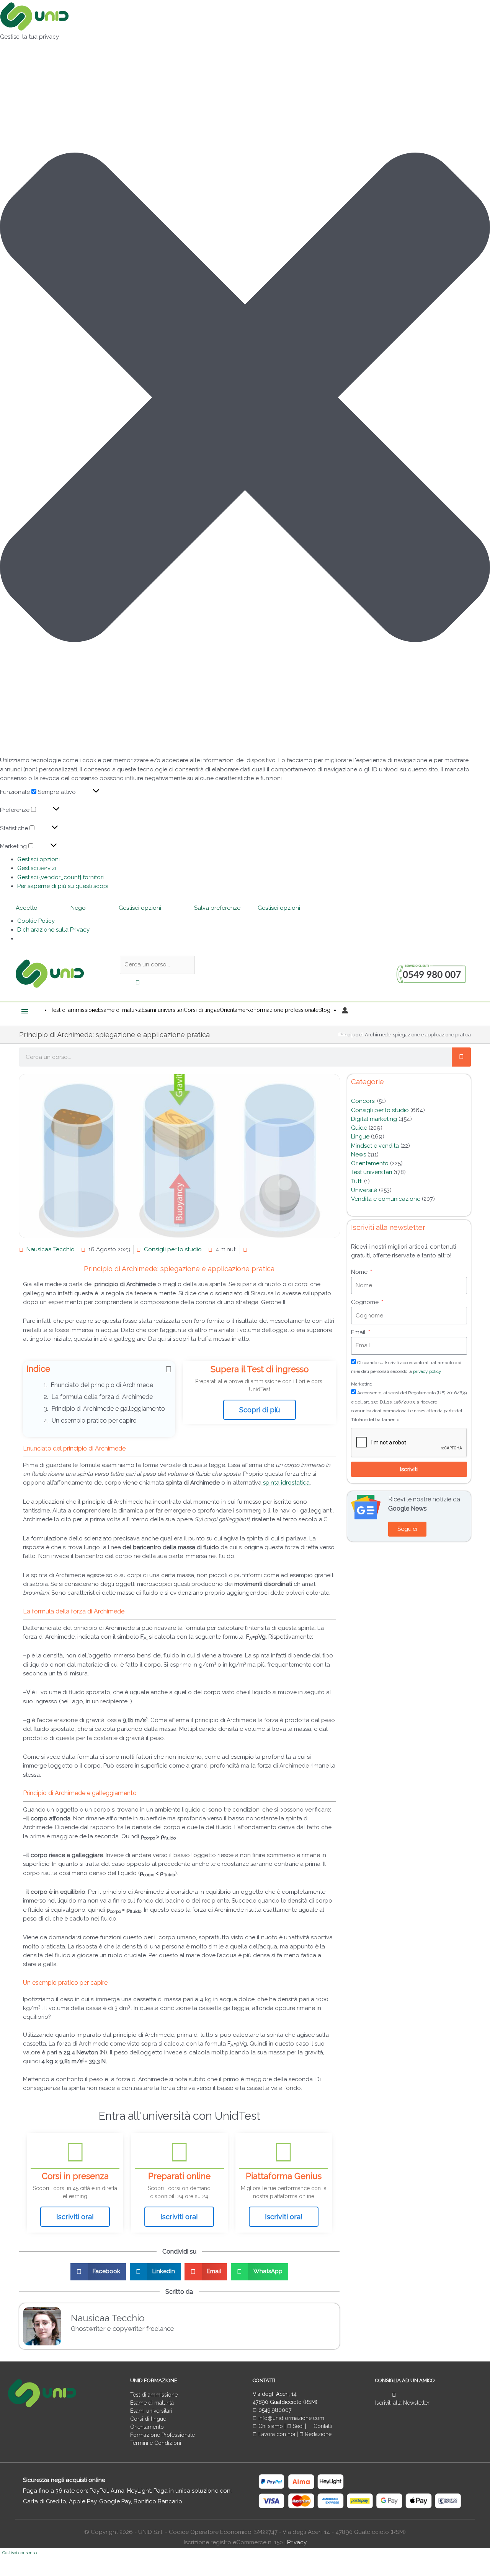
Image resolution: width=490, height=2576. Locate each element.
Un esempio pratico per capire (95, 1421)
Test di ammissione (154, 2395)
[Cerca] (461, 1057)
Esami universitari (151, 2411)
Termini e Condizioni (156, 2443)
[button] (245, 399)
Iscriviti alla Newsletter (402, 2403)
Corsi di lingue (148, 2419)
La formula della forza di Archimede (102, 1397)
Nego (78, 908)
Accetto (27, 908)
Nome (360, 1272)
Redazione (318, 2434)
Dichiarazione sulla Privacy (53, 930)
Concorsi (363, 1101)
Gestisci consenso (20, 2553)
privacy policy (427, 1371)
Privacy (297, 2542)
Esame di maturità (152, 2403)
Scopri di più (260, 1410)
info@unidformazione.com (291, 2418)
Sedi (297, 2426)
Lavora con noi (277, 2434)
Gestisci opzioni (38, 859)
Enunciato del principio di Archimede (102, 1385)
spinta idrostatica (286, 1483)
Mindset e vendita (375, 1146)
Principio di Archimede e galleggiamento (109, 1409)
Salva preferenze (217, 908)
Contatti (322, 2426)
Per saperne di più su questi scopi (63, 886)
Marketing (362, 1384)
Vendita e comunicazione (386, 1199)
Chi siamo (270, 2426)
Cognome (366, 1302)
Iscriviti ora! (75, 2217)
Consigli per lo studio (173, 1249)
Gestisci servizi (37, 868)
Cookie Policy (36, 921)
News (359, 1155)
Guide (359, 1128)
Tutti (357, 1181)
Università (364, 1190)
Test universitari (372, 1172)
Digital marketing (374, 1119)
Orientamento (370, 1163)
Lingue (360, 1137)
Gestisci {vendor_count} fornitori (60, 877)
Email (359, 1332)
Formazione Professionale (163, 2435)
